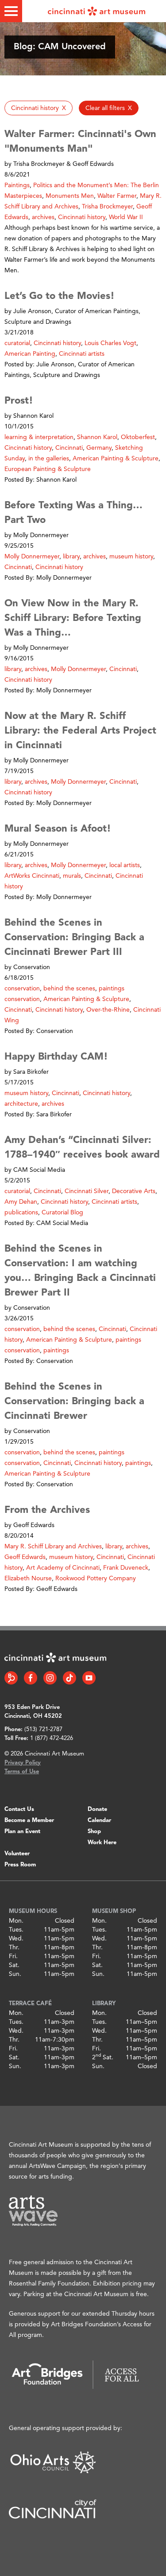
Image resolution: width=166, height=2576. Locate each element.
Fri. (13, 1956)
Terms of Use (22, 1772)
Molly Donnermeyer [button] (32, 557)
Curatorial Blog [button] (62, 1213)
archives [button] (43, 217)
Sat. (14, 1965)
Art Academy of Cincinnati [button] (63, 1568)
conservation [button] (22, 989)
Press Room (20, 1865)
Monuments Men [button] (70, 196)
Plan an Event (22, 1832)
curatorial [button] (17, 343)
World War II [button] (126, 217)
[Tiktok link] (69, 1678)
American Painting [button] (30, 354)
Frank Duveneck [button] (126, 1568)
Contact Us (19, 1809)
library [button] (71, 557)
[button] (39, 108)
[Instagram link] (50, 1678)
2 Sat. (103, 2058)
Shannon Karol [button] (97, 437)
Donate (97, 1809)
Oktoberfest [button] (138, 437)
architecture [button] (21, 1104)
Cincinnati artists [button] (82, 354)
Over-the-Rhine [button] (108, 1010)
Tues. (16, 1930)
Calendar (99, 1820)
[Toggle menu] (11, 11)
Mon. (16, 1921)
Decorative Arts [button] (134, 1191)
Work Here (102, 1843)
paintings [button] (56, 1351)
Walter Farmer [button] (117, 196)
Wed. (16, 1939)
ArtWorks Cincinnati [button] (32, 876)
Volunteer (17, 1854)
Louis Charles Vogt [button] (110, 343)
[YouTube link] (89, 1678)
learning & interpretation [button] (39, 437)
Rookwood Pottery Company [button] (96, 1579)
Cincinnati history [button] (82, 217)
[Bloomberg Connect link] (11, 1678)
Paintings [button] (17, 185)
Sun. (15, 1974)
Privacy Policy (23, 1763)
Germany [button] (99, 448)
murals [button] (72, 876)
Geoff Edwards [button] (25, 1557)
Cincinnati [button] (69, 448)
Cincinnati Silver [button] (87, 1191)
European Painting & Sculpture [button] (48, 469)
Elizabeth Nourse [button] (28, 1579)
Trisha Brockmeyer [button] (107, 207)
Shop (94, 1832)
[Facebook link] (31, 1678)
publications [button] (21, 1213)
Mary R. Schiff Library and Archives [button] (53, 1547)
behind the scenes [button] (69, 989)
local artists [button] (125, 865)
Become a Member (29, 1820)
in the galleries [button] (49, 459)
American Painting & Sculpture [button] (116, 459)
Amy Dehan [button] (21, 1202)
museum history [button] (131, 557)
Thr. (14, 1948)
